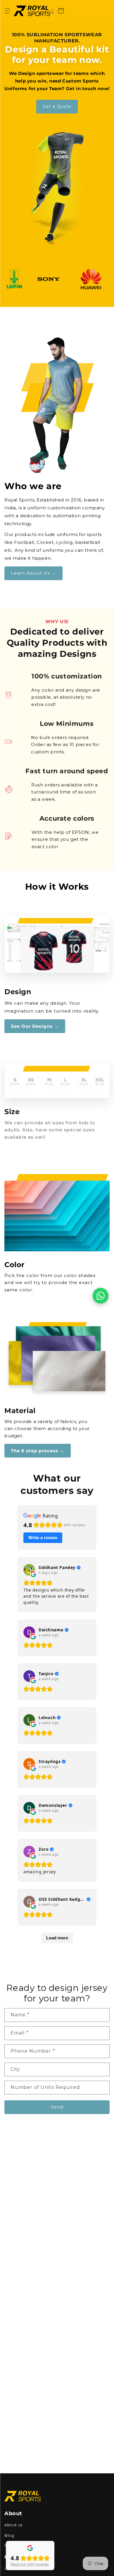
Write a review (43, 1538)
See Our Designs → (35, 1026)
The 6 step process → (38, 1451)
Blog (9, 2535)
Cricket (12, 2569)
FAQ (9, 2546)
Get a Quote (57, 106)
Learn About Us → (33, 573)
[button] (7, 11)
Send (57, 2107)
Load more (57, 1938)
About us (13, 2525)
